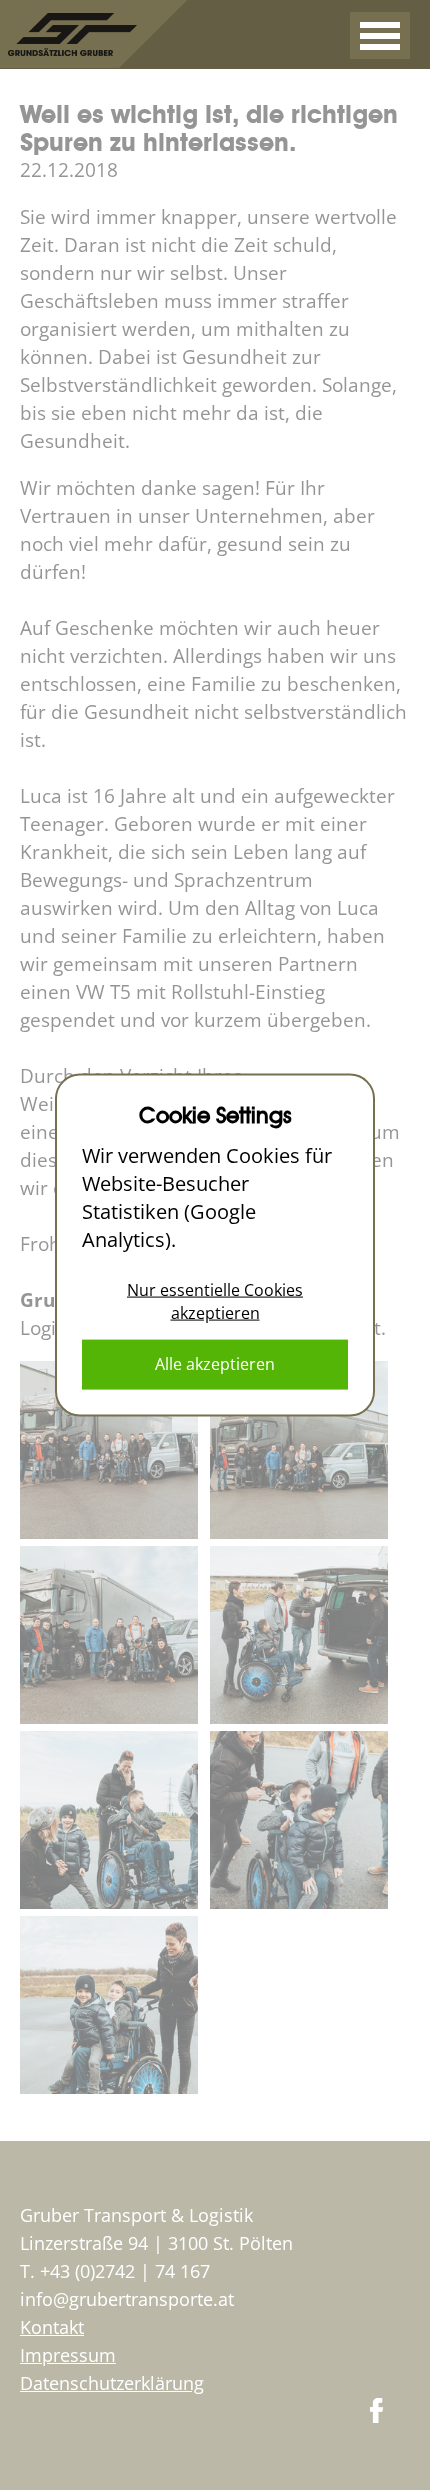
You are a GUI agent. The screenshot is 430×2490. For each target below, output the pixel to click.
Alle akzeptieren (215, 1364)
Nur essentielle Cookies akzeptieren (215, 1300)
